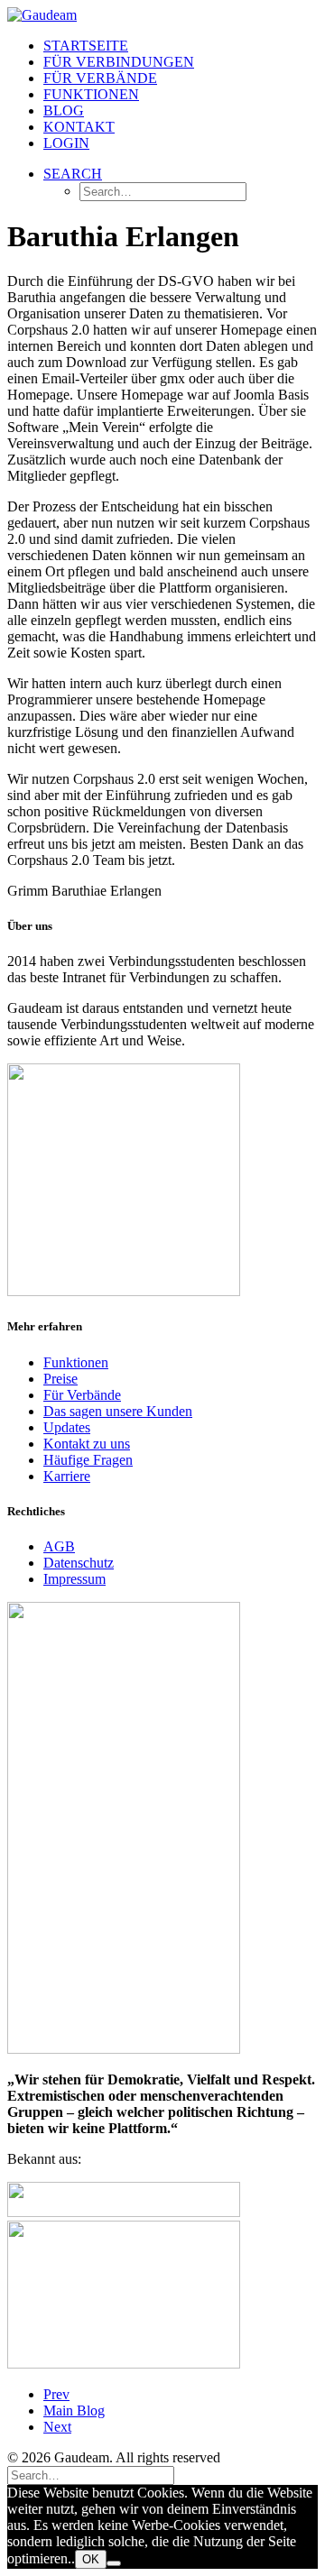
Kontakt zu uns (87, 1444)
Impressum (74, 1579)
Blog (64, 110)
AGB (59, 1546)
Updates (67, 1427)
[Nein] (114, 2563)
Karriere (67, 1476)
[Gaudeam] (162, 15)
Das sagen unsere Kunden (118, 1411)
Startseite (86, 46)
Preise (60, 1379)
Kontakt (79, 127)
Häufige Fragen (88, 1460)
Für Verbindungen (119, 62)
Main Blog (74, 2410)
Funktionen (91, 94)
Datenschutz (79, 1563)
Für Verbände (100, 78)
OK (91, 2559)
